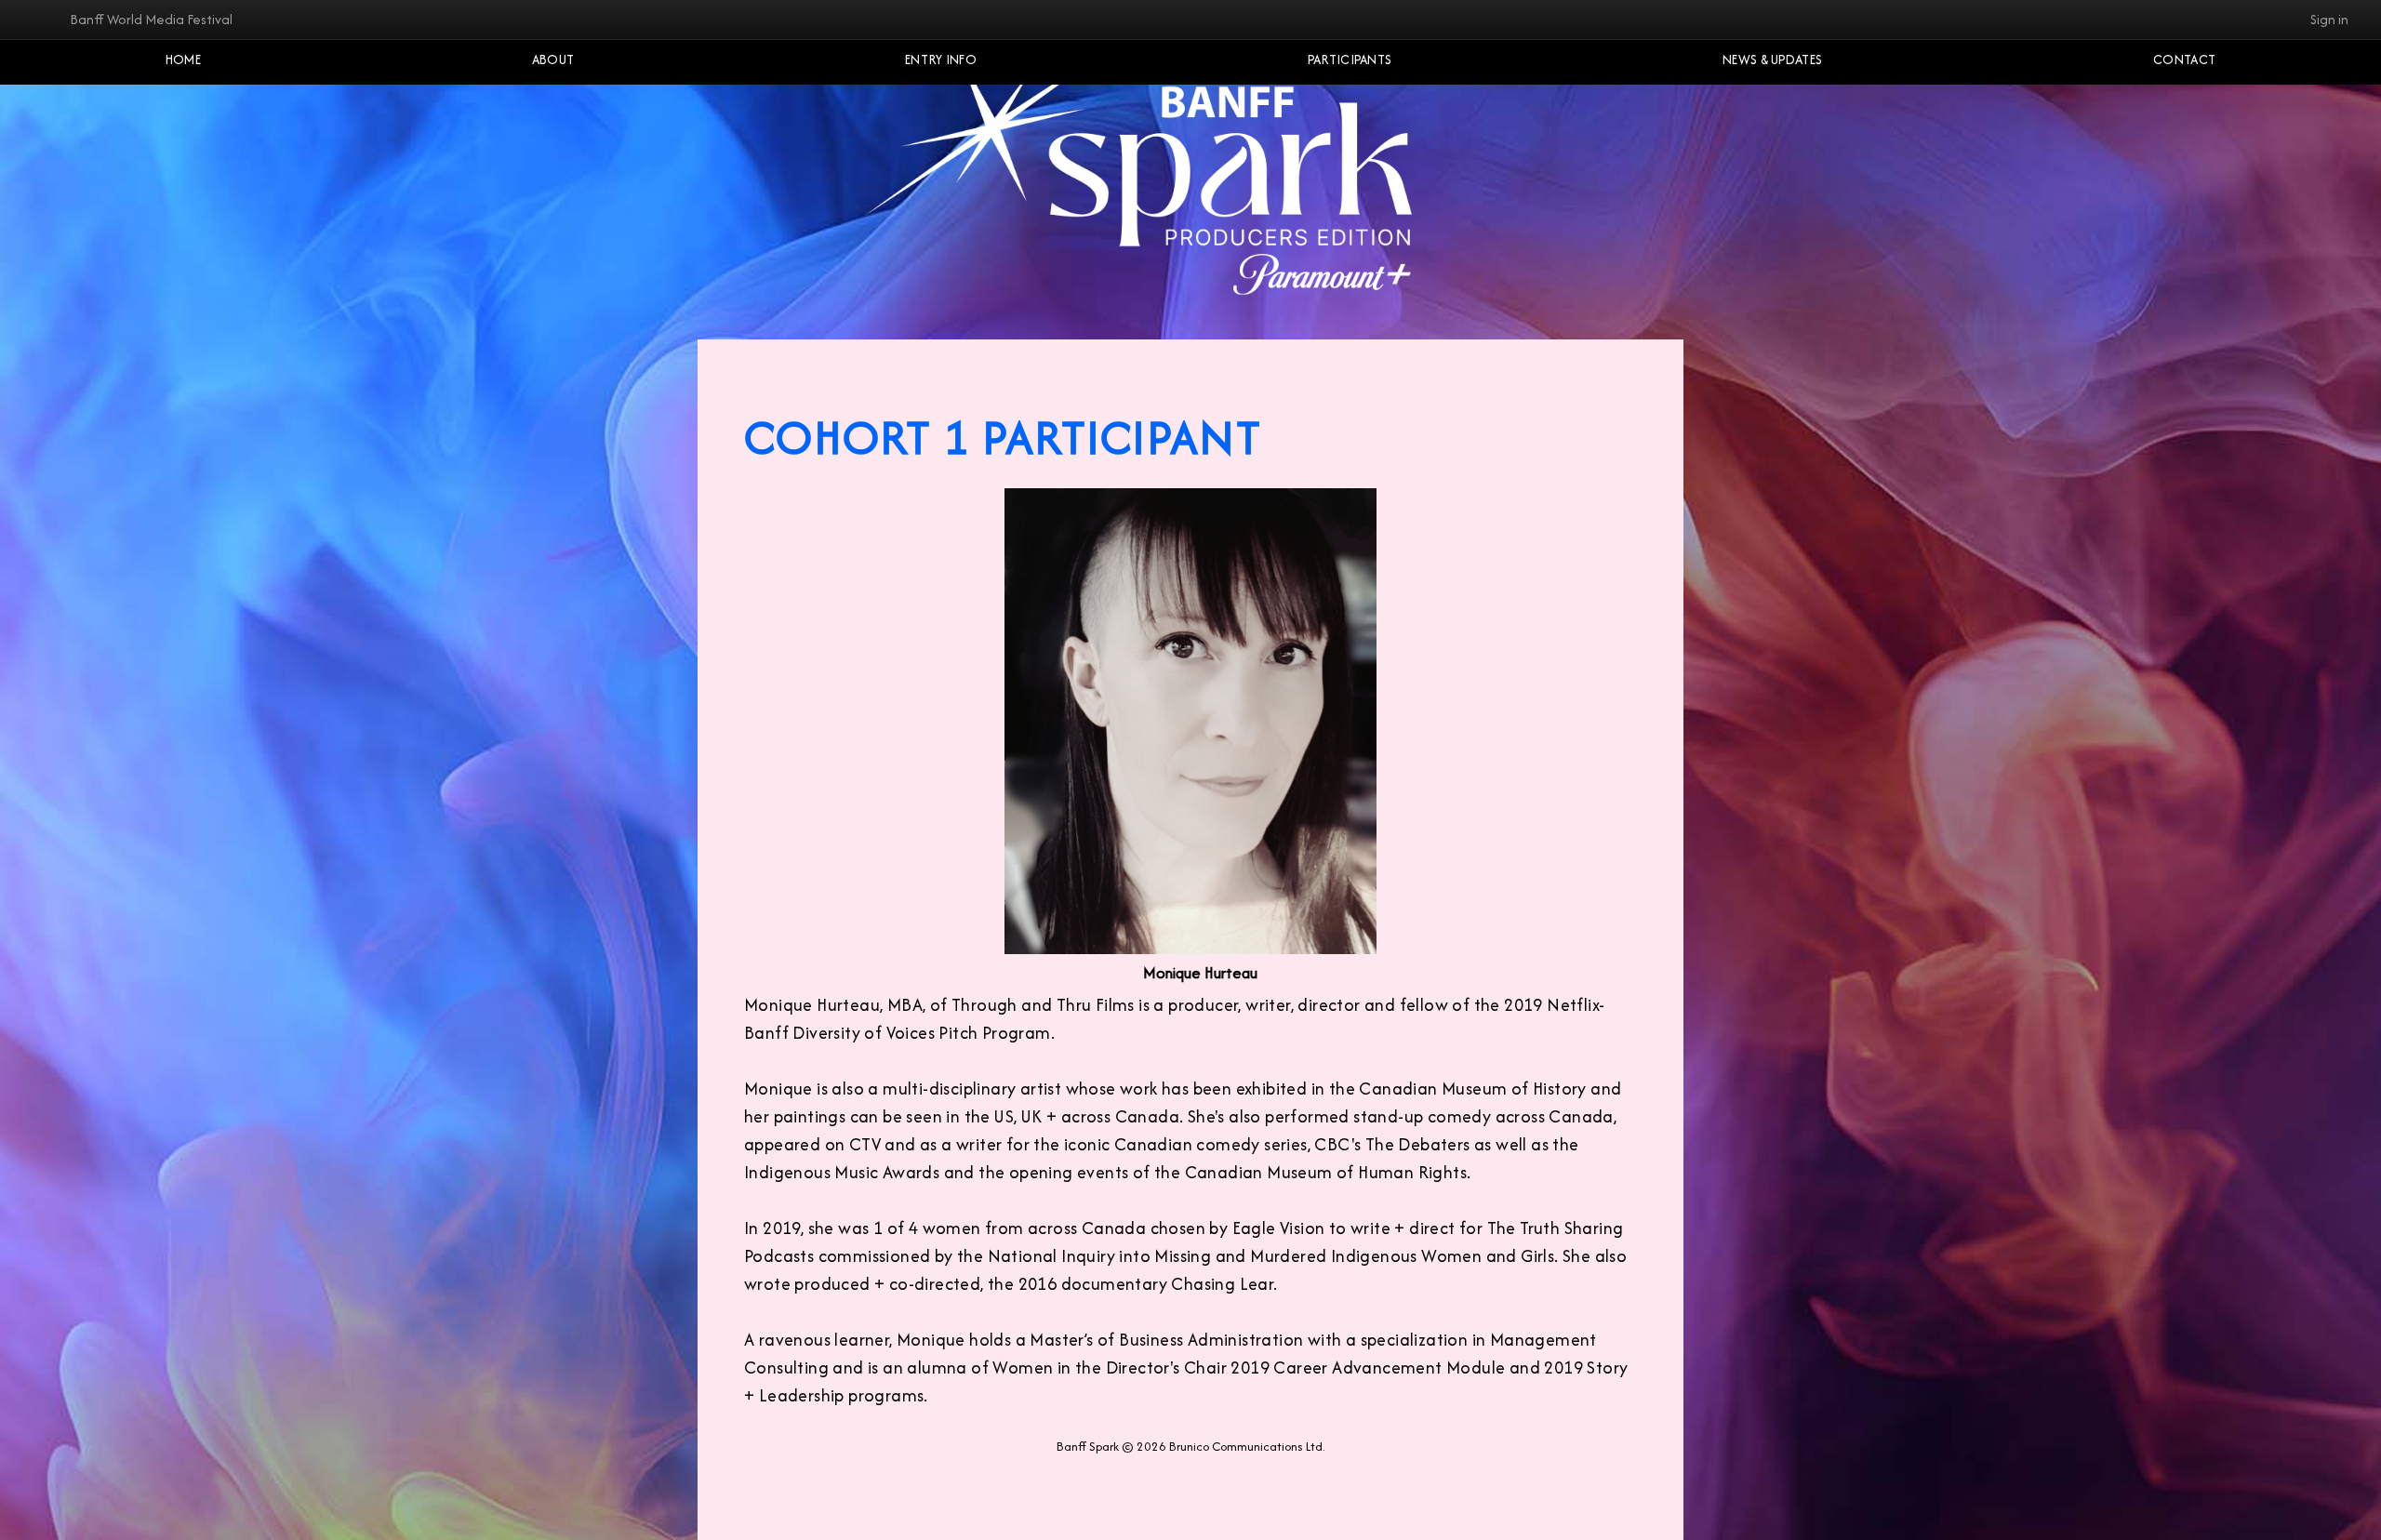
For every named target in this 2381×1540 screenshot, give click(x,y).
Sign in (2329, 19)
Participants (1350, 60)
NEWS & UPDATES (1772, 60)
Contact (2184, 60)
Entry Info (941, 60)
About (553, 60)
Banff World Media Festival (151, 19)
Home (183, 60)
